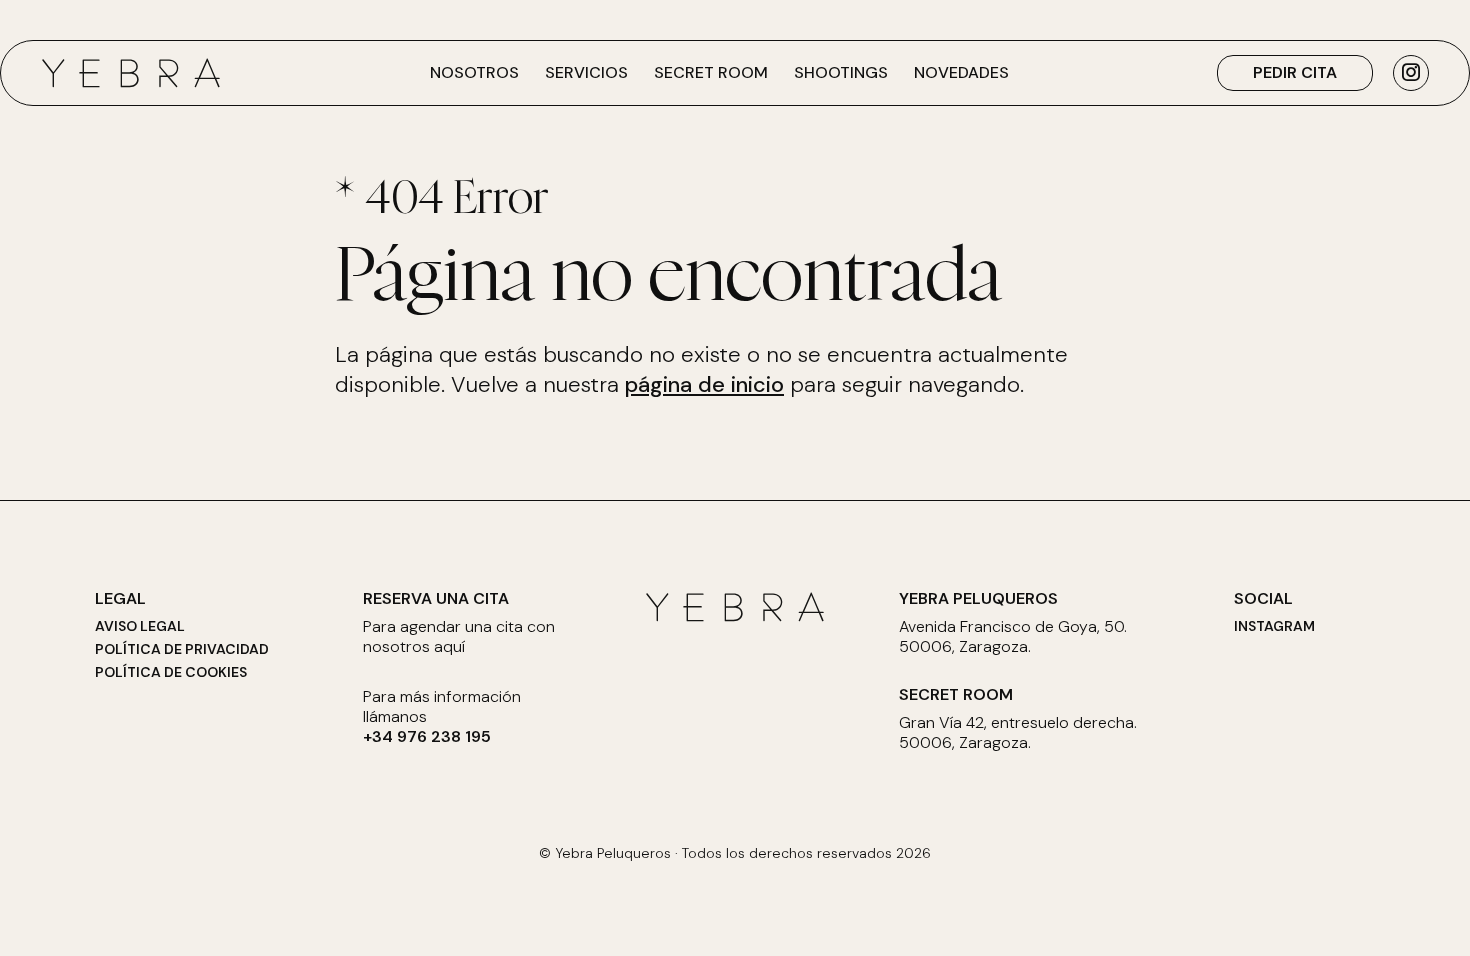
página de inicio (704, 384)
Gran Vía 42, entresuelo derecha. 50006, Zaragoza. (1018, 733)
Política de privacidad (182, 649)
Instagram (1274, 626)
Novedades (961, 72)
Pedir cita (1295, 72)
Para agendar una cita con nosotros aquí (459, 637)
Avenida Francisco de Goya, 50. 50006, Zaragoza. (1013, 637)
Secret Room (711, 72)
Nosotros (474, 72)
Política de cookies (171, 672)
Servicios (586, 72)
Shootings (841, 72)
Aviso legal (140, 626)
